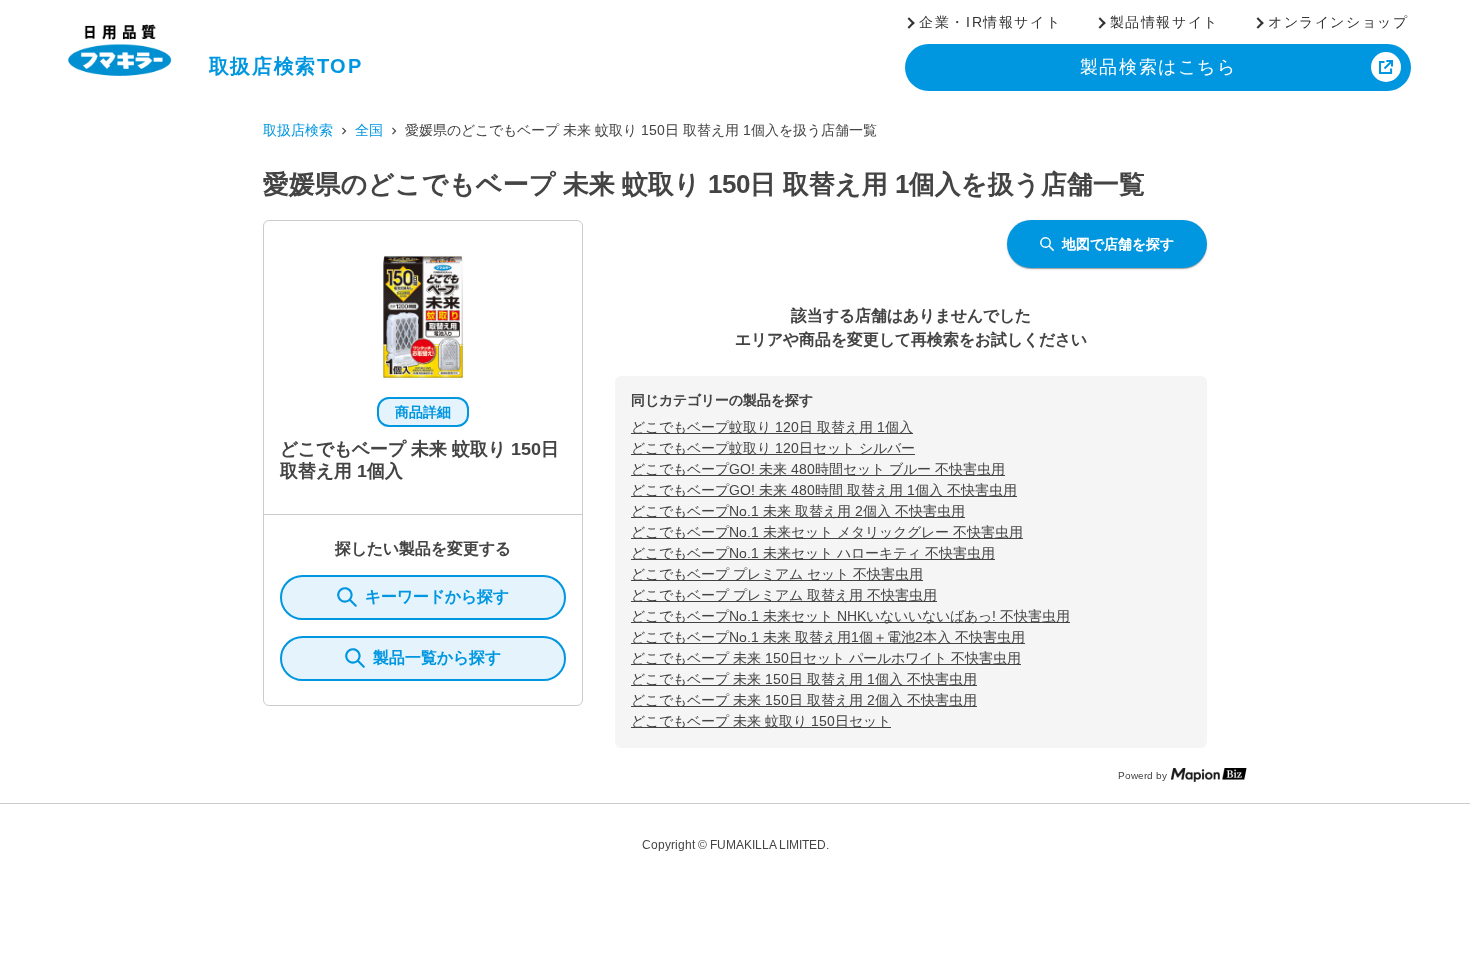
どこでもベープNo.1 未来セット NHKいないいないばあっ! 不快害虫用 (850, 616)
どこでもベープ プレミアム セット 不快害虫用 (777, 574)
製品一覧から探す (437, 657)
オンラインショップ (1338, 22)
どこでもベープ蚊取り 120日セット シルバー (773, 448)
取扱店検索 (298, 130)
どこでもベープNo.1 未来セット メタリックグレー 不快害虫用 (827, 532)
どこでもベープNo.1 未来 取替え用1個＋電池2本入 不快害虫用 (828, 637)
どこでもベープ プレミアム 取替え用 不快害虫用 (784, 595)
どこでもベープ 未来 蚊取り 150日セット (761, 721)
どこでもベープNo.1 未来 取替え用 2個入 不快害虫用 (798, 511)
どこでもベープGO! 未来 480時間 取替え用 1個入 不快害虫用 (824, 490)
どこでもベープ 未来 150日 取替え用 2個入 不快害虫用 (804, 700)
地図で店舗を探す (1118, 244)
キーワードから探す (437, 596)
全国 (369, 130)
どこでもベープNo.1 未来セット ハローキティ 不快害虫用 (813, 553)
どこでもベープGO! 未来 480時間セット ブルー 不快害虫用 (818, 469)
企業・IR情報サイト (990, 22)
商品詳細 (423, 412)
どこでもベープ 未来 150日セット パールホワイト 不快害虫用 (826, 658)
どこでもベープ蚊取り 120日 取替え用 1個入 (772, 427)
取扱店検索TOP (286, 66)
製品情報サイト (1164, 22)
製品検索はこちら (1158, 67)
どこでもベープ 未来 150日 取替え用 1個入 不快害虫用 (804, 679)
